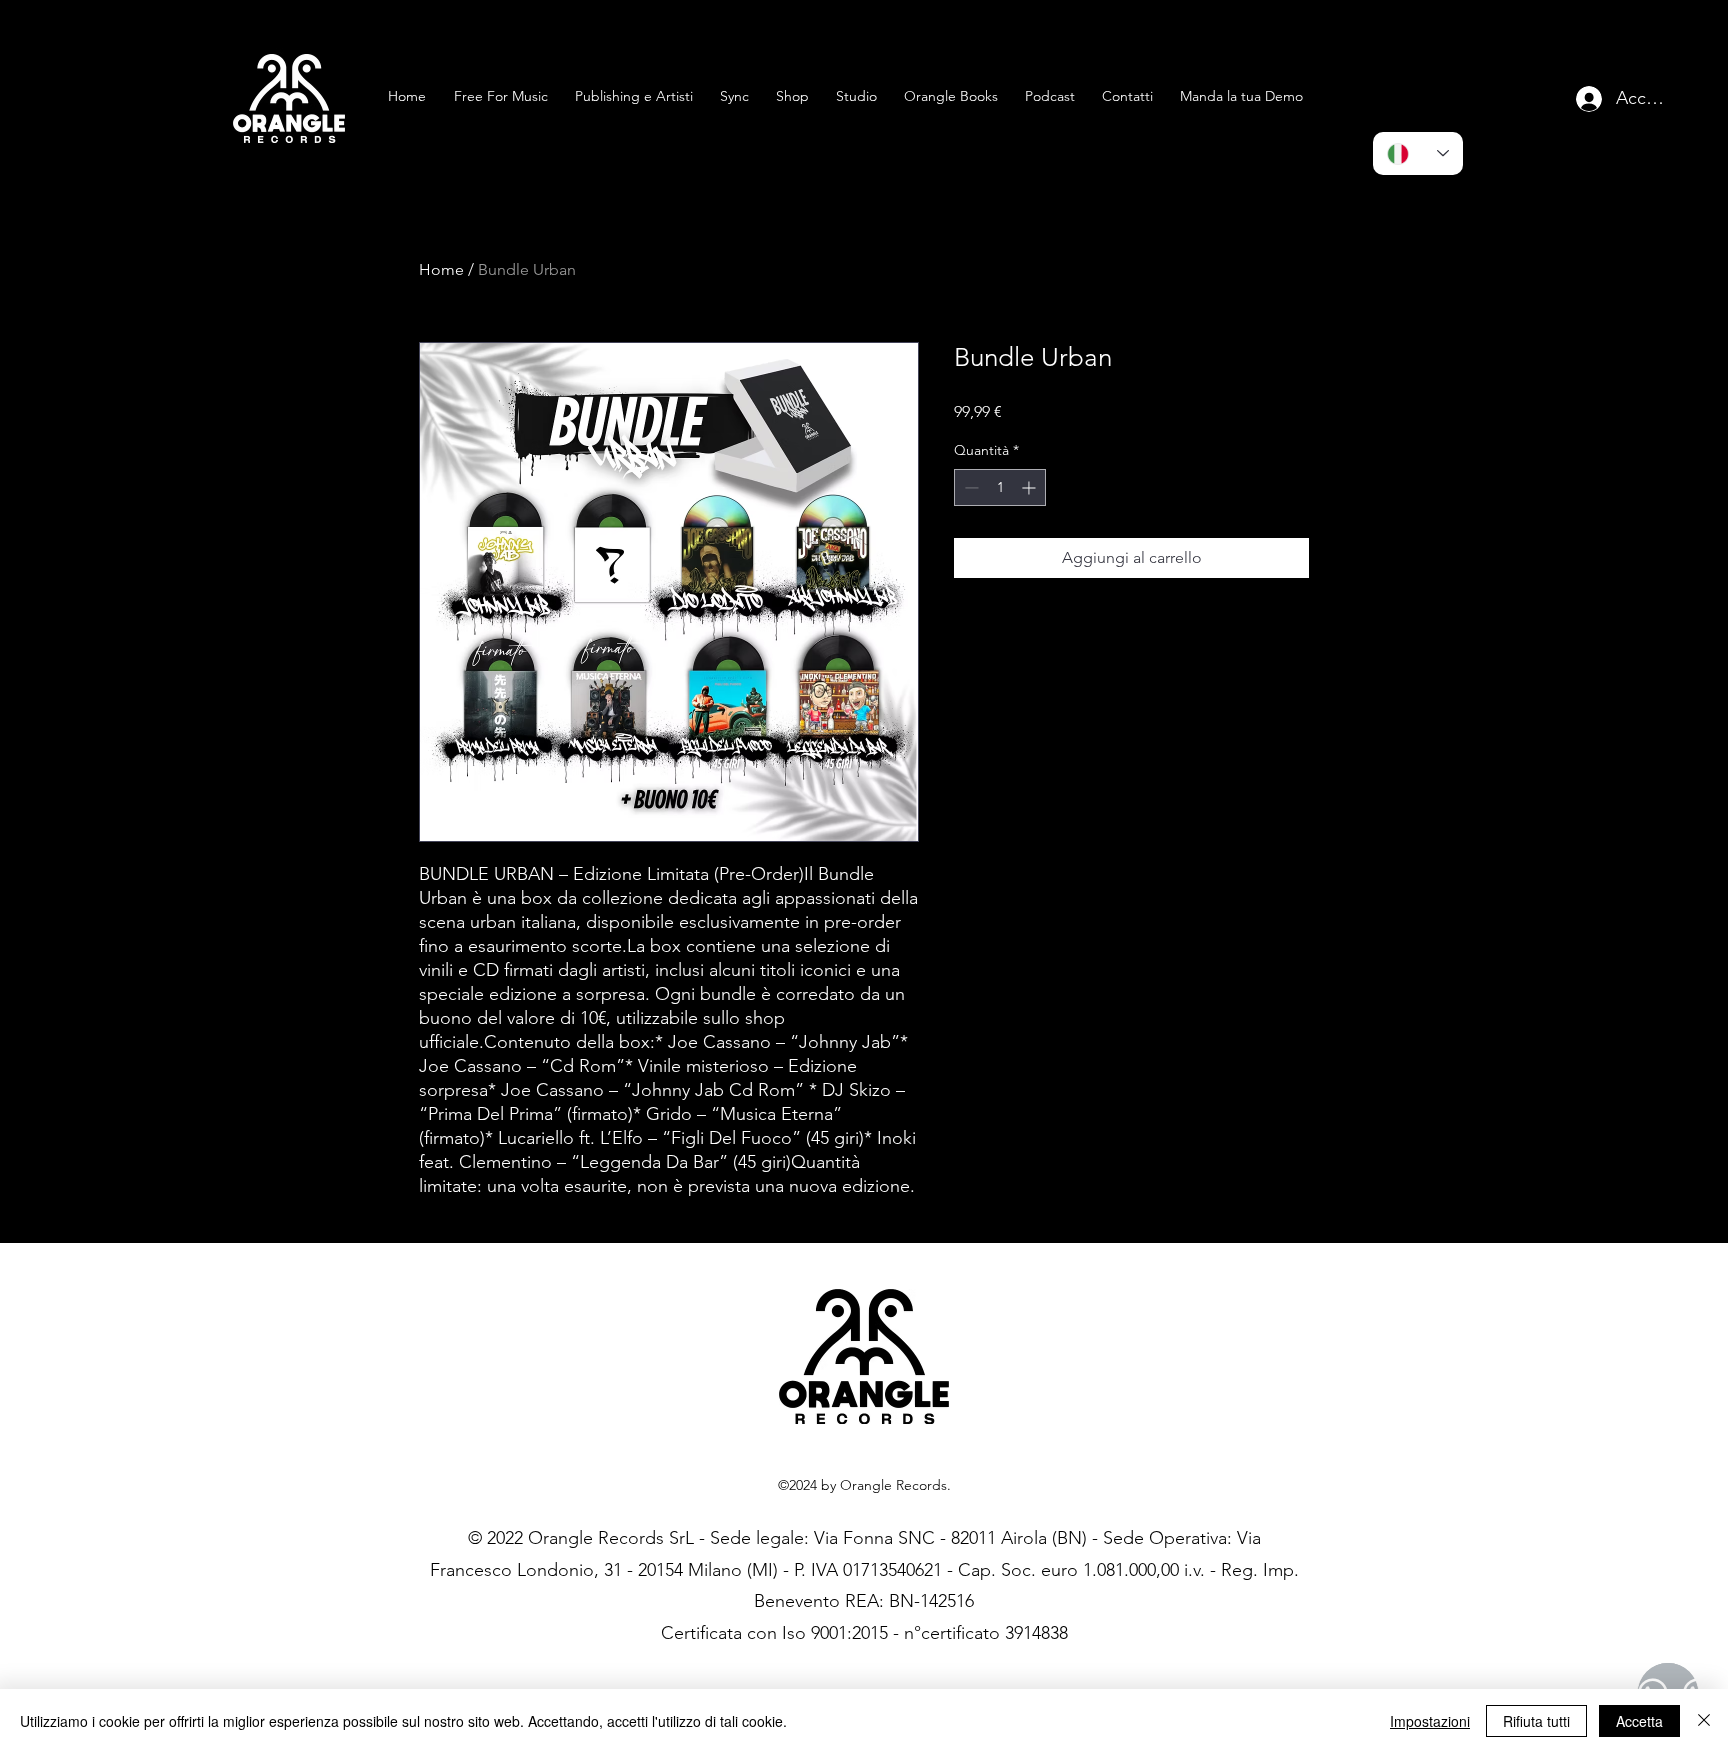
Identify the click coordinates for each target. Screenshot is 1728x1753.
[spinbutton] (1000, 487)
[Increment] (1030, 487)
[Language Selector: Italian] (1418, 153)
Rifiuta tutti (1536, 1721)
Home (441, 269)
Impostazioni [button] (1430, 1721)
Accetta (1639, 1721)
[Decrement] (969, 487)
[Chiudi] (1704, 1721)
